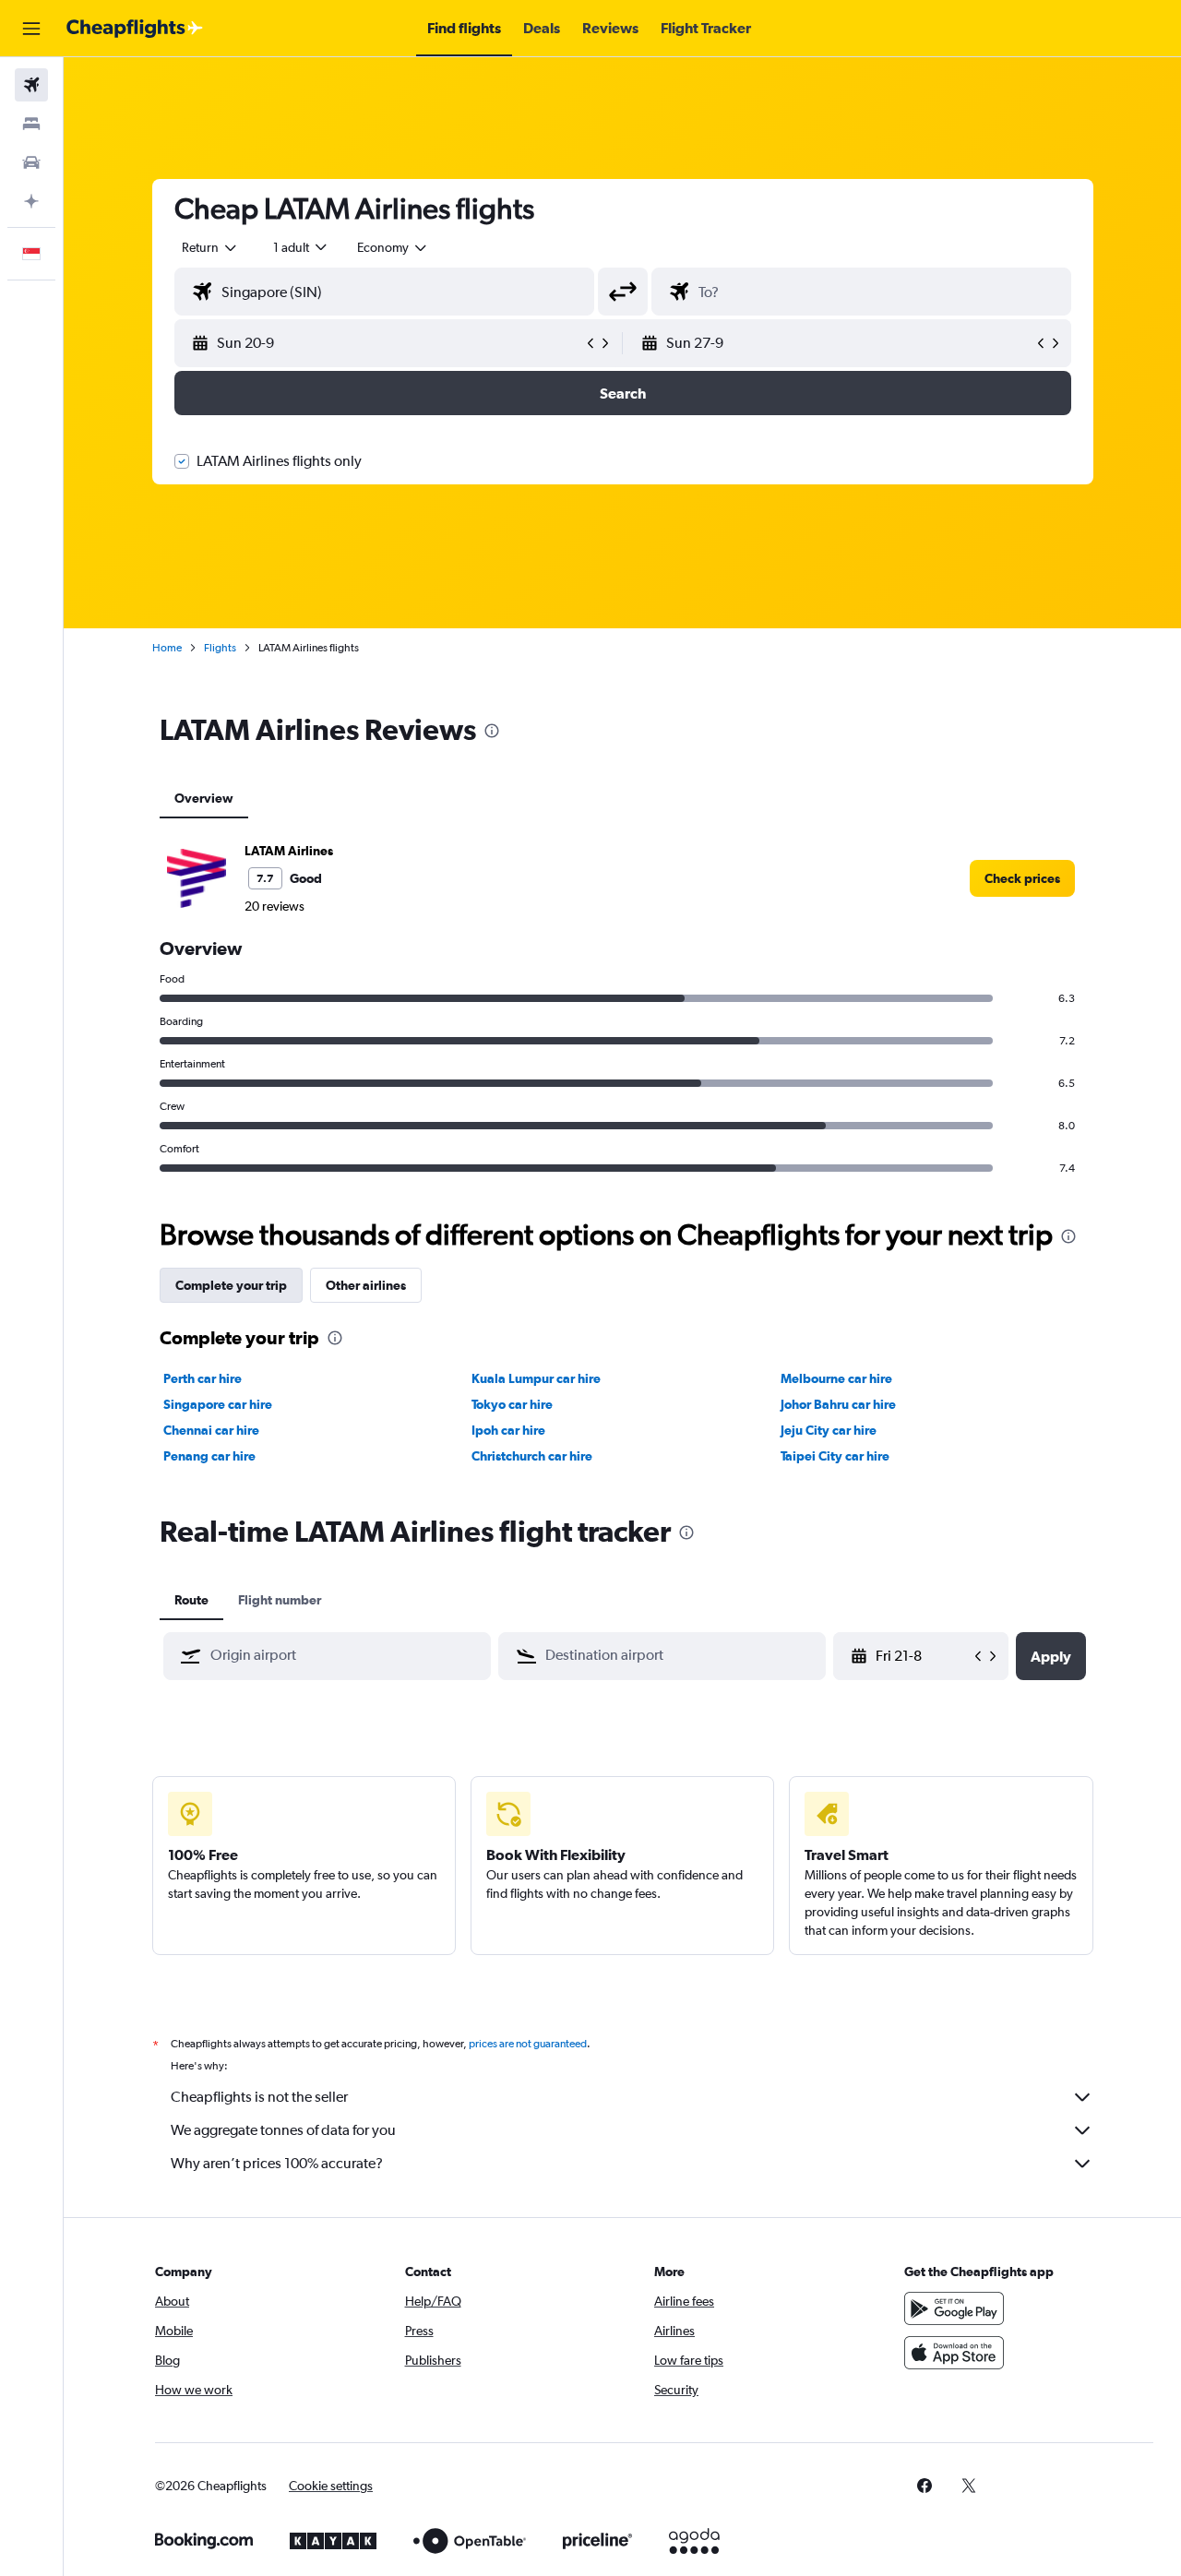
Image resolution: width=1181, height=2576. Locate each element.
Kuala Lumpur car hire (536, 1378)
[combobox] (210, 247)
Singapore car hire (218, 1404)
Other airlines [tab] (366, 1285)
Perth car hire (203, 1378)
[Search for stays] (31, 124)
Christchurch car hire (532, 1456)
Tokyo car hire (512, 1404)
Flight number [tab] (280, 1600)
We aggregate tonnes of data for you (283, 2130)
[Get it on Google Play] (954, 2308)
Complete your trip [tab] (231, 1285)
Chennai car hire (211, 1430)
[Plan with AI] (31, 201)
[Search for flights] (31, 85)
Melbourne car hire (836, 1378)
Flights (220, 648)
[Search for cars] (31, 162)
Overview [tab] (204, 798)
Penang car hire (209, 1456)
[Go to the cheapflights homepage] (135, 29)
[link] (1022, 878)
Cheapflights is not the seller (259, 2097)
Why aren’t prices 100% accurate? (277, 2163)
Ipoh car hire (508, 1430)
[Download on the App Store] (954, 2353)
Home (167, 648)
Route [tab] (191, 1600)
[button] (31, 29)
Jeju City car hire (829, 1430)
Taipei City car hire (835, 1456)
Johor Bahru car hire (838, 1404)
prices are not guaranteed (528, 2044)
